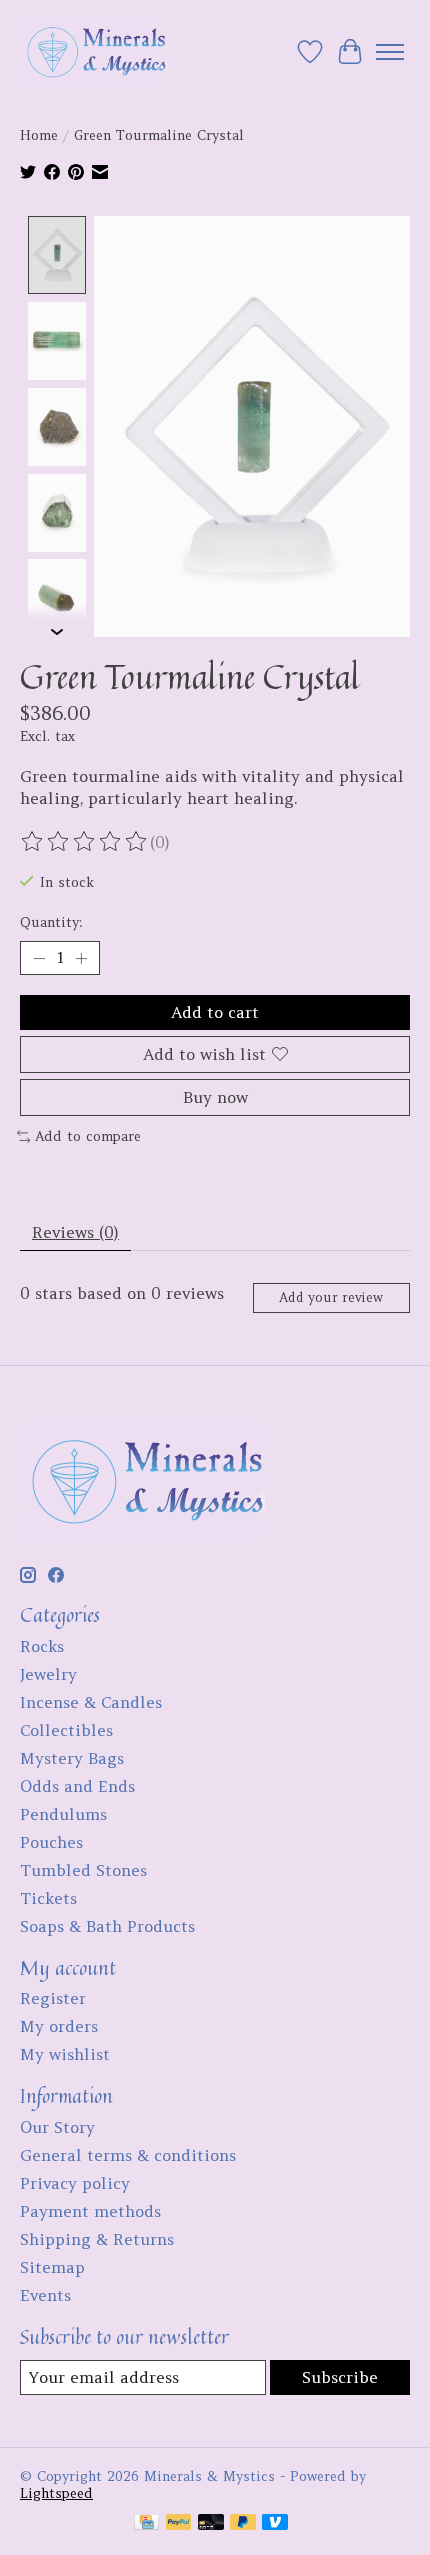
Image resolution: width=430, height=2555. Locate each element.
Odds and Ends (77, 1786)
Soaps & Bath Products (107, 1926)
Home (39, 135)
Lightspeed (56, 2493)
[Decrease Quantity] (39, 958)
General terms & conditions (128, 2155)
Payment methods (90, 2211)
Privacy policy (75, 2183)
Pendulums (63, 1814)
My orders (59, 2026)
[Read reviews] (85, 842)
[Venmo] (275, 2524)
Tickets (48, 1898)
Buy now (215, 1097)
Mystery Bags (72, 1758)
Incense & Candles (91, 1702)
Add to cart (215, 1012)
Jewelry (48, 1674)
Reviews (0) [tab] (75, 1232)
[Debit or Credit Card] (211, 2524)
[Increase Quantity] (81, 958)
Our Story (57, 2127)
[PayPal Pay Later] (243, 2524)
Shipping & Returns (97, 2239)
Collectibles (66, 1730)
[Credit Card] (146, 2524)
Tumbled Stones (83, 1870)
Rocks (42, 1646)
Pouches (51, 1842)
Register (53, 1998)
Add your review (331, 1297)
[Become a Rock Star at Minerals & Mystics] (93, 51)
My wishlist (65, 2054)
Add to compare (88, 1136)
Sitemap (52, 2267)
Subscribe (340, 2377)
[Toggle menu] (390, 52)
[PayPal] (179, 2524)
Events (45, 2295)
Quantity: (51, 922)
